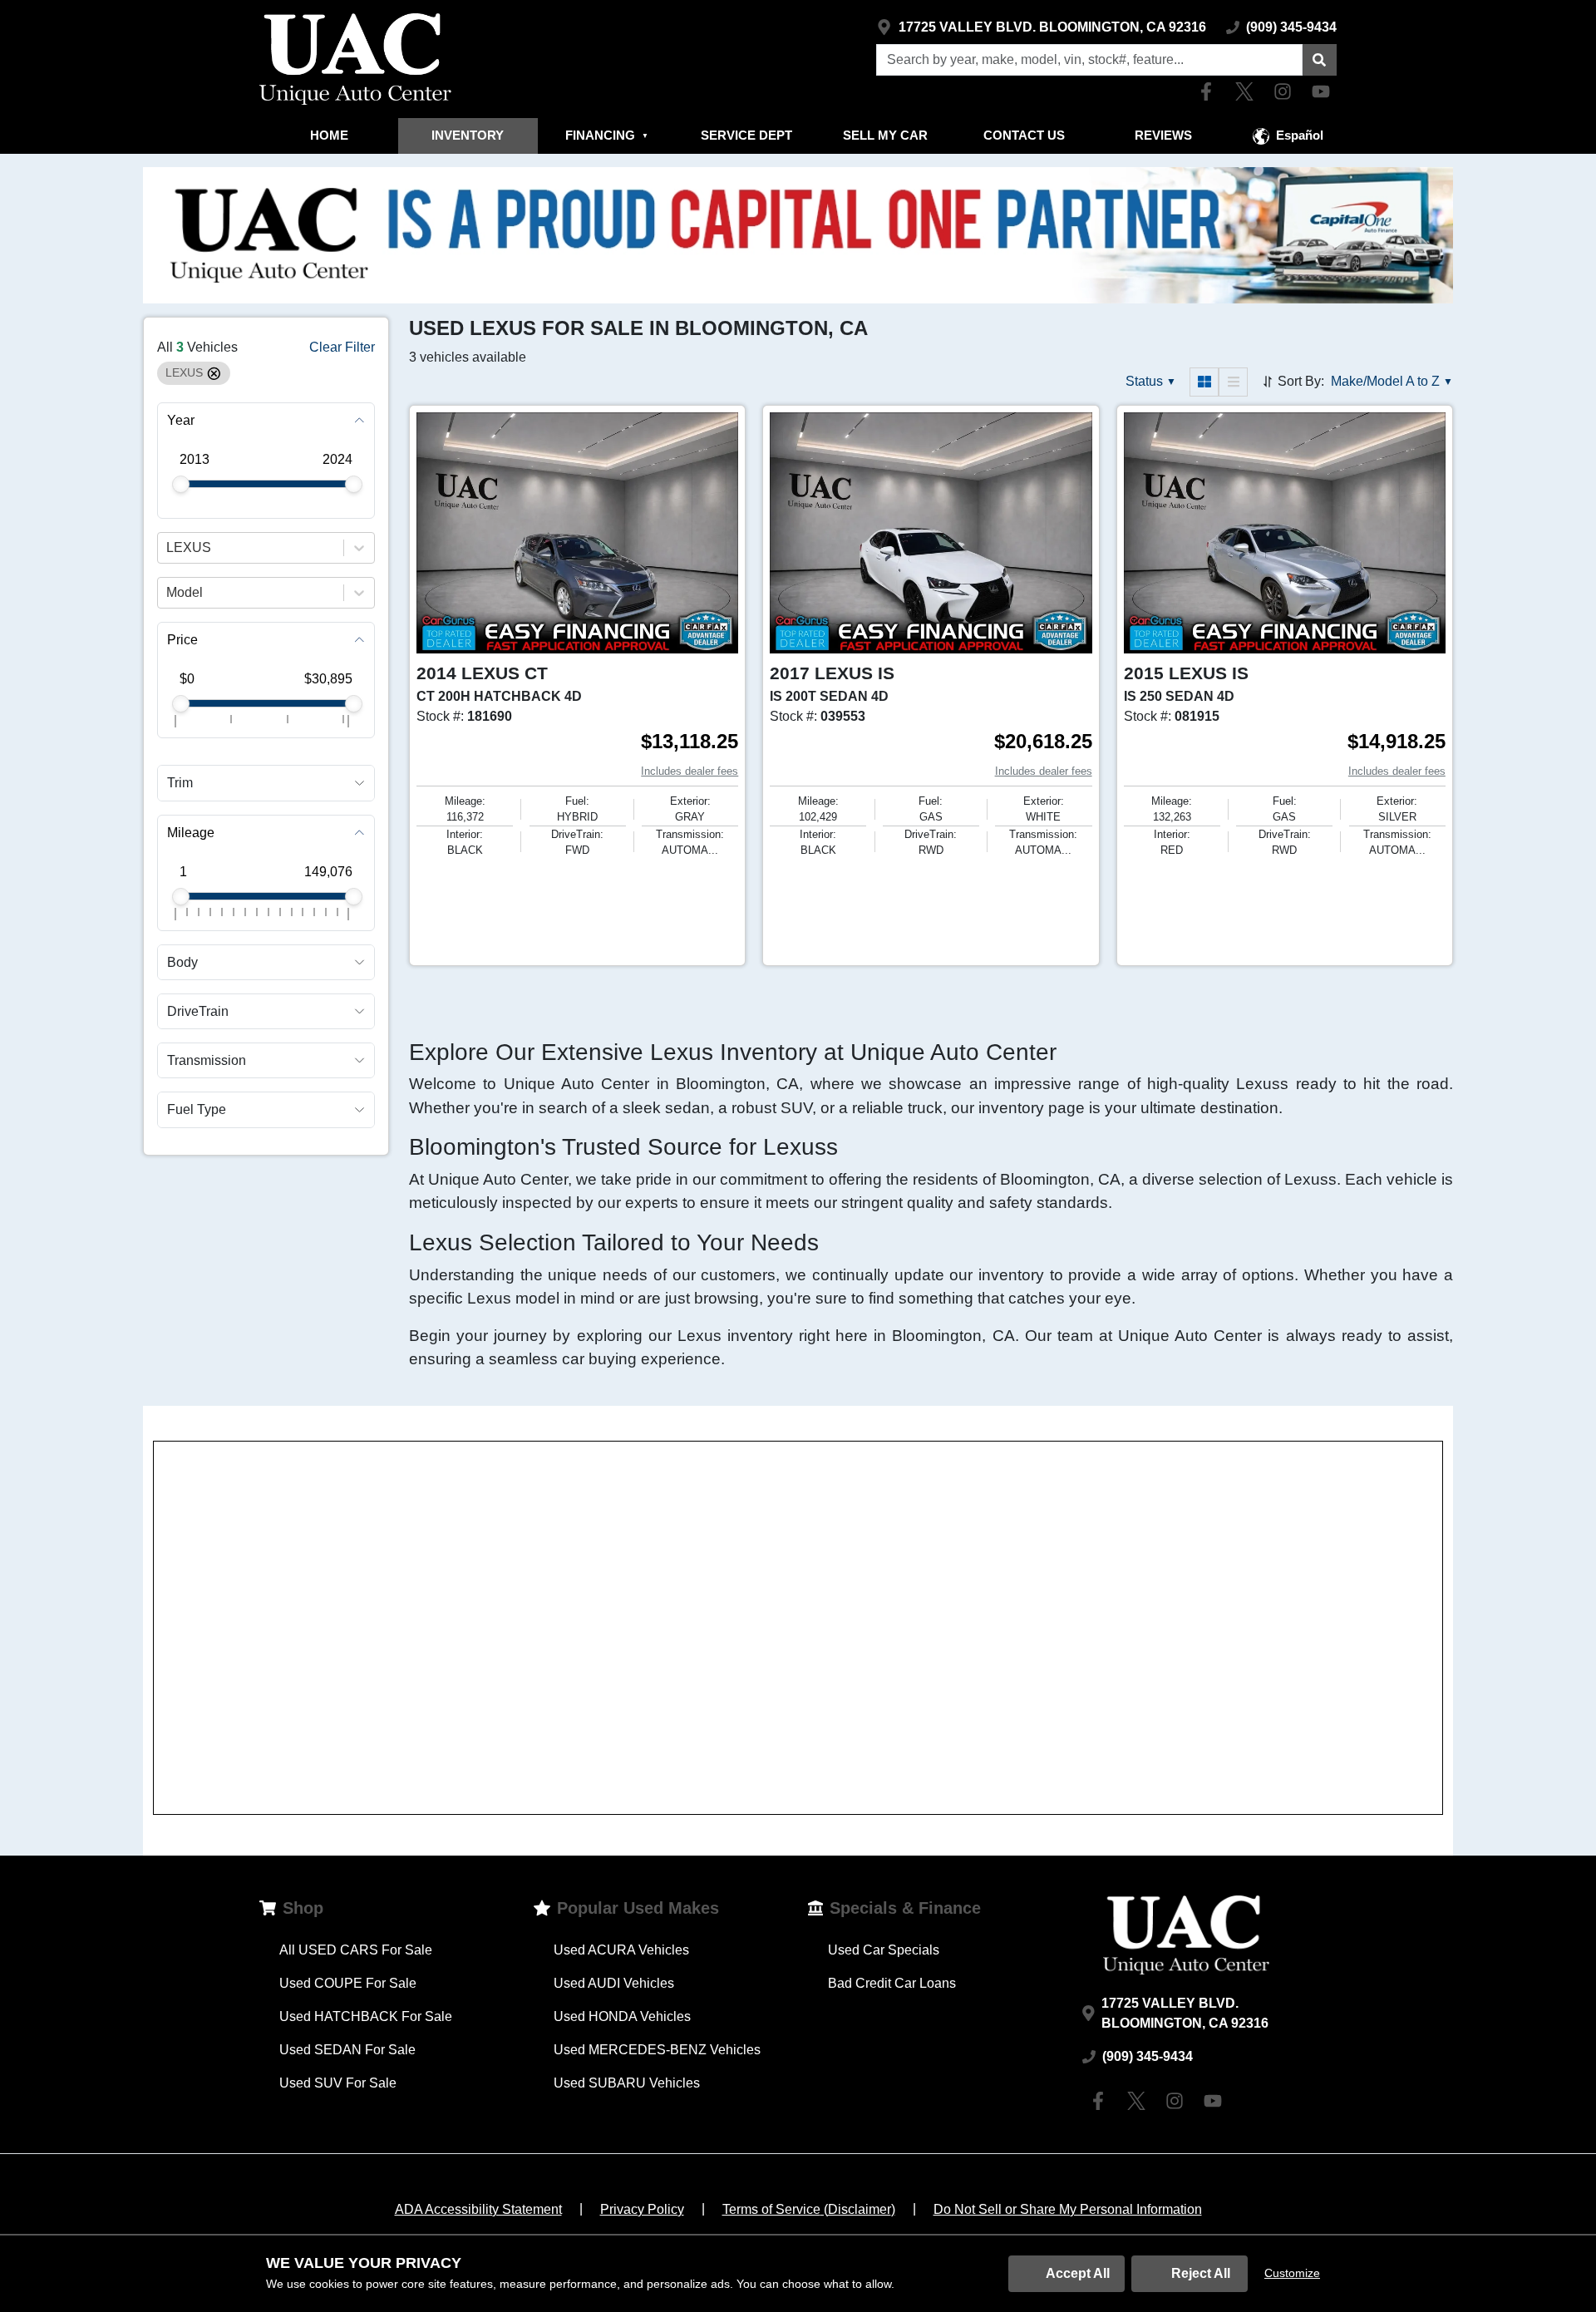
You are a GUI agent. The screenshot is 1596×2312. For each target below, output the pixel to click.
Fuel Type (197, 1109)
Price (182, 640)
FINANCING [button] (607, 135)
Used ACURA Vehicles (621, 1950)
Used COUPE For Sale (348, 1983)
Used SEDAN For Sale (347, 2050)
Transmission (207, 1060)
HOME (329, 135)
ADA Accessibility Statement (478, 2209)
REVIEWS (1163, 135)
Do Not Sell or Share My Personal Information (1068, 2209)
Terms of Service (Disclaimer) (809, 2209)
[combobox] (168, 548)
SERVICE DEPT (746, 135)
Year (181, 420)
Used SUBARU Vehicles (627, 2083)
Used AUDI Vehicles (614, 1983)
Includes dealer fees (690, 771)
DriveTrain (198, 1011)
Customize (1292, 2273)
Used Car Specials (884, 1950)
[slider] (181, 484)
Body (182, 962)
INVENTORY (468, 135)
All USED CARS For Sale (356, 1950)
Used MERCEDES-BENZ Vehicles (657, 2050)
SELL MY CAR (885, 135)
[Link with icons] (1209, 91)
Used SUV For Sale (338, 2083)
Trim (180, 783)
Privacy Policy (642, 2209)
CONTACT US (1024, 135)
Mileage (191, 832)
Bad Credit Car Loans (892, 1983)
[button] (1319, 60)
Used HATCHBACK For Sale (366, 2016)
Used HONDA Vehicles (622, 2016)
